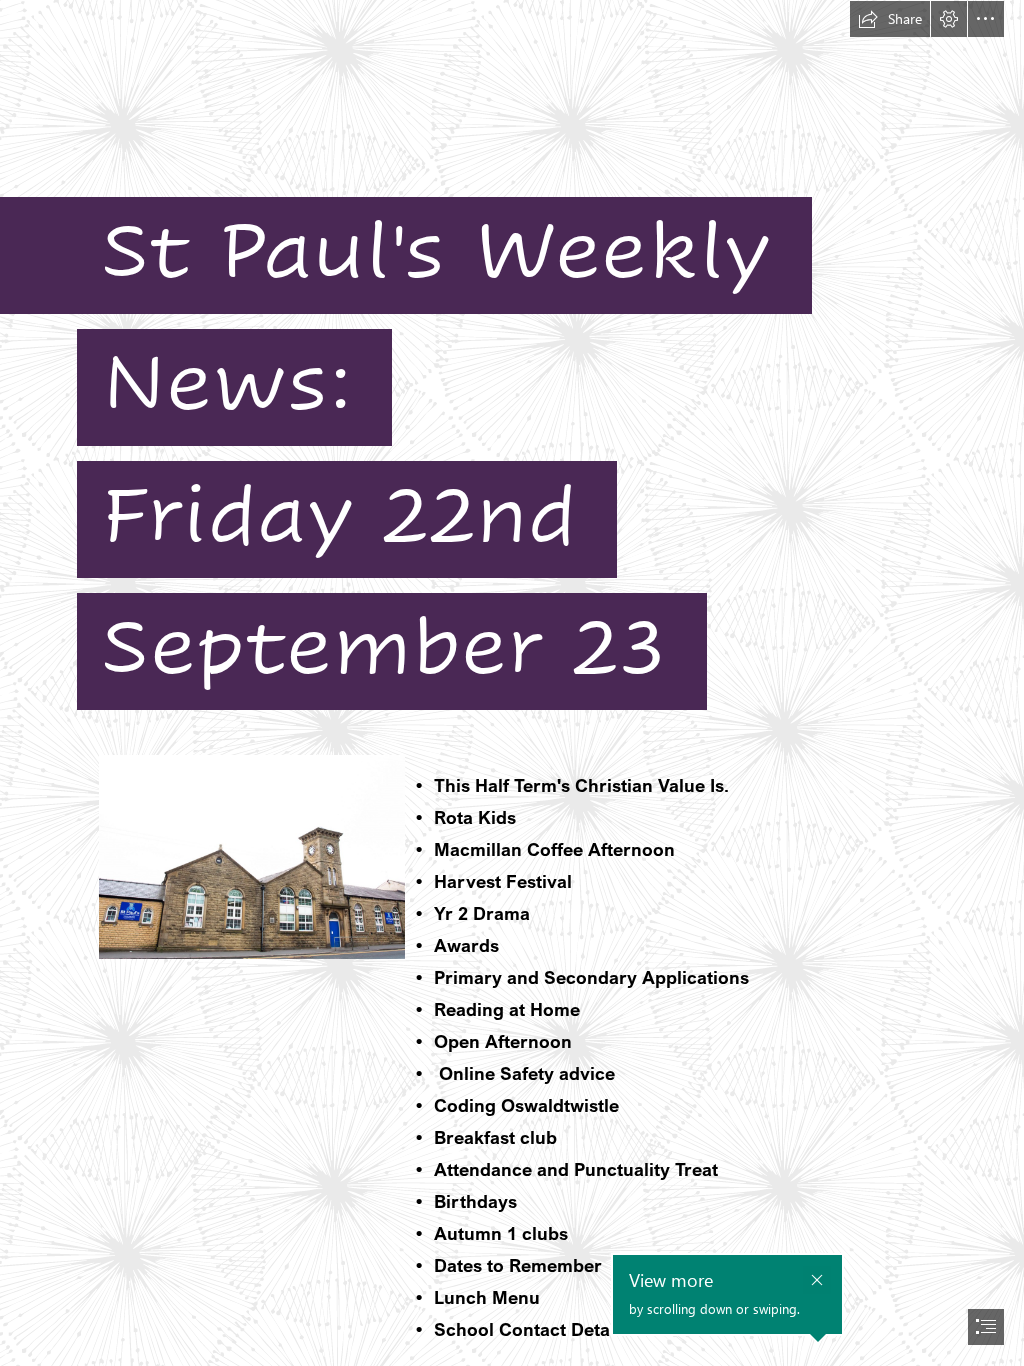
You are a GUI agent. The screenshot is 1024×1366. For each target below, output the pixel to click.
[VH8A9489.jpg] (251, 856)
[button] (890, 19)
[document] (512, 683)
